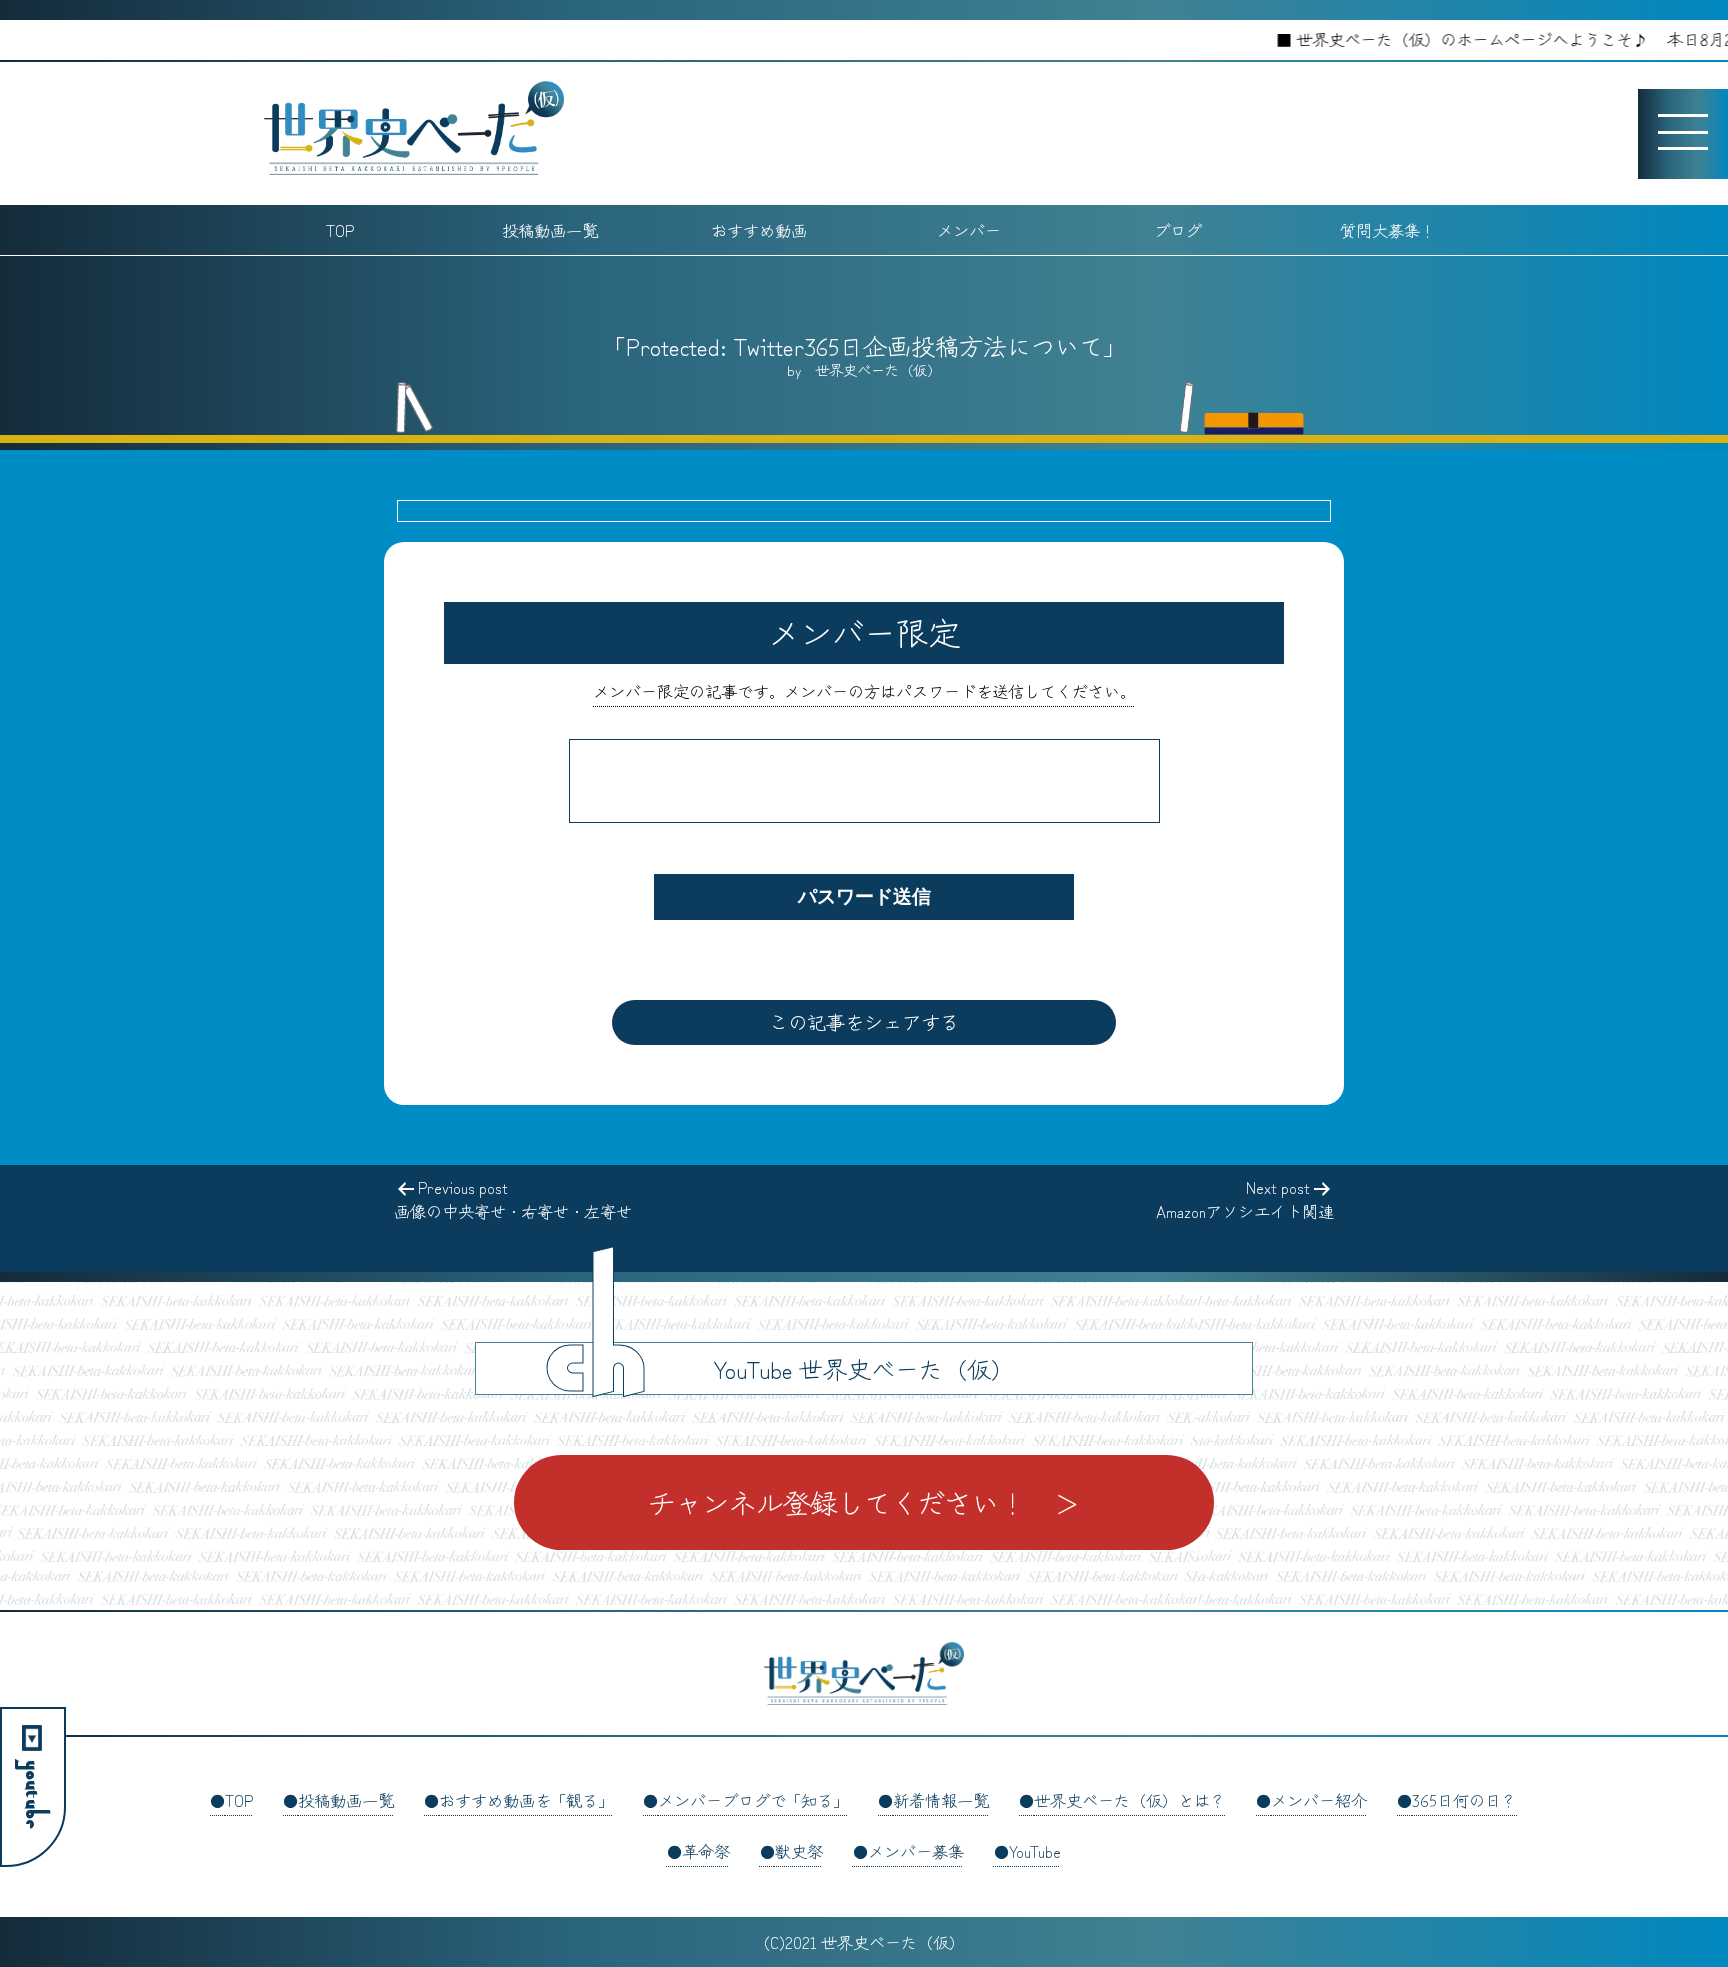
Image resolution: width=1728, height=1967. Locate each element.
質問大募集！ (1388, 230)
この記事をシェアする (864, 1022)
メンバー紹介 (1319, 1800)
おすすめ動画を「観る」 (526, 1800)
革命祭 (706, 1851)
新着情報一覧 (941, 1800)
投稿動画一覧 (550, 230)
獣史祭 (799, 1851)
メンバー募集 (916, 1851)
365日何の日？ (1464, 1800)
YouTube (1035, 1851)
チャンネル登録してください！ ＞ (864, 1502)
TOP (340, 230)
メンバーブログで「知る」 (753, 1800)
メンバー (969, 230)
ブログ (1178, 230)
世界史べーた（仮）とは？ (1130, 1800)
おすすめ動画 (759, 230)
